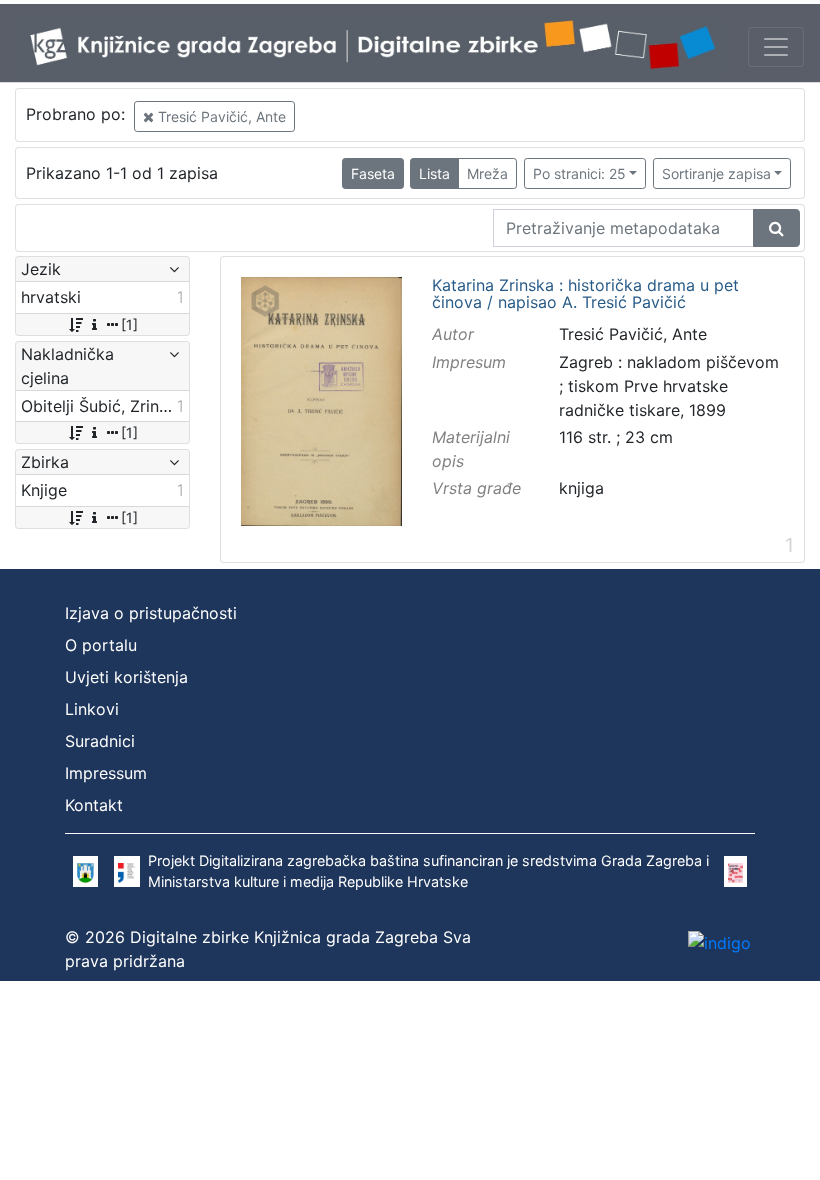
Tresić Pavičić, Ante (220, 116)
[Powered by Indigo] (719, 942)
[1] (129, 324)
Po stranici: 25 (579, 173)
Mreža (487, 173)
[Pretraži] (776, 228)
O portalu (101, 645)
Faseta (373, 173)
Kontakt (94, 805)
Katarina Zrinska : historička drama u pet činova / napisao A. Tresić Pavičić (585, 294)
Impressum (106, 773)
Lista (434, 173)
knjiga (581, 488)
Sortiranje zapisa (716, 173)
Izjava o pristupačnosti (151, 613)
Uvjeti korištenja (126, 677)
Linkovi (92, 709)
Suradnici (100, 741)
